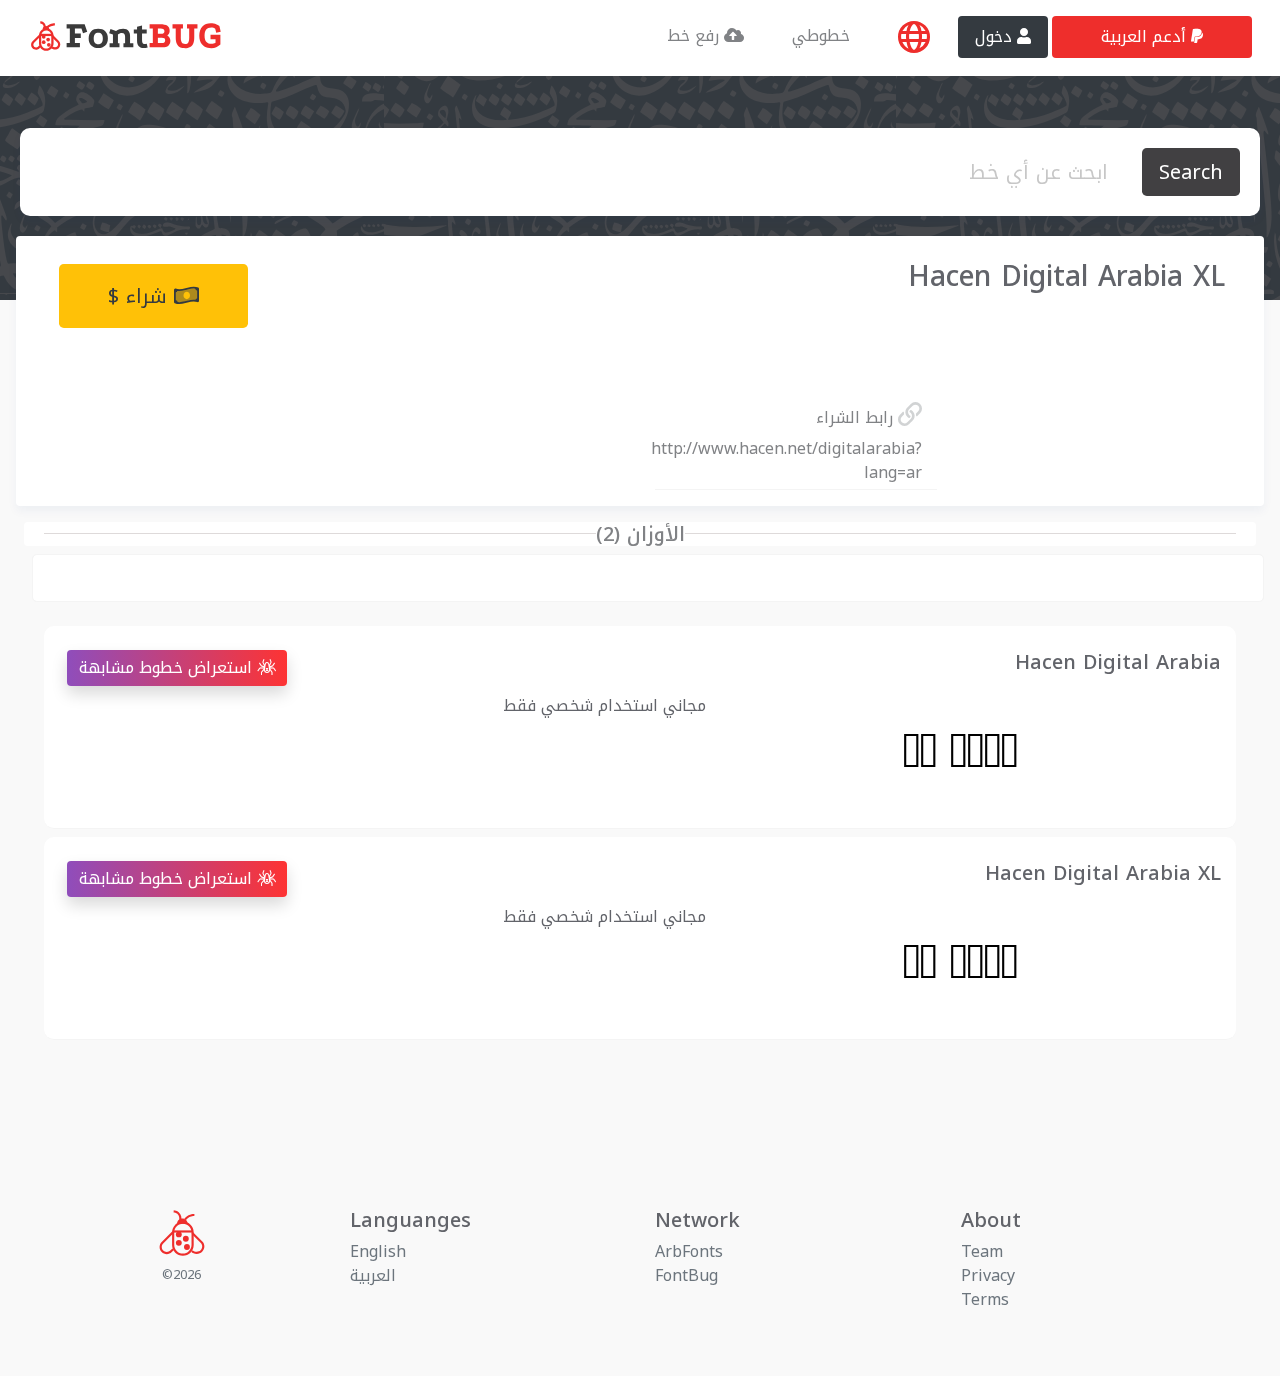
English (378, 1251)
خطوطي (821, 35)
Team (982, 1251)
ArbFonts (689, 1251)
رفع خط (695, 35)
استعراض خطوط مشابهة (168, 667)
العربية (373, 1275)
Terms (985, 1299)
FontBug (686, 1275)
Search (1191, 172)
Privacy (988, 1275)
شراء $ (141, 296)
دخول (996, 36)
